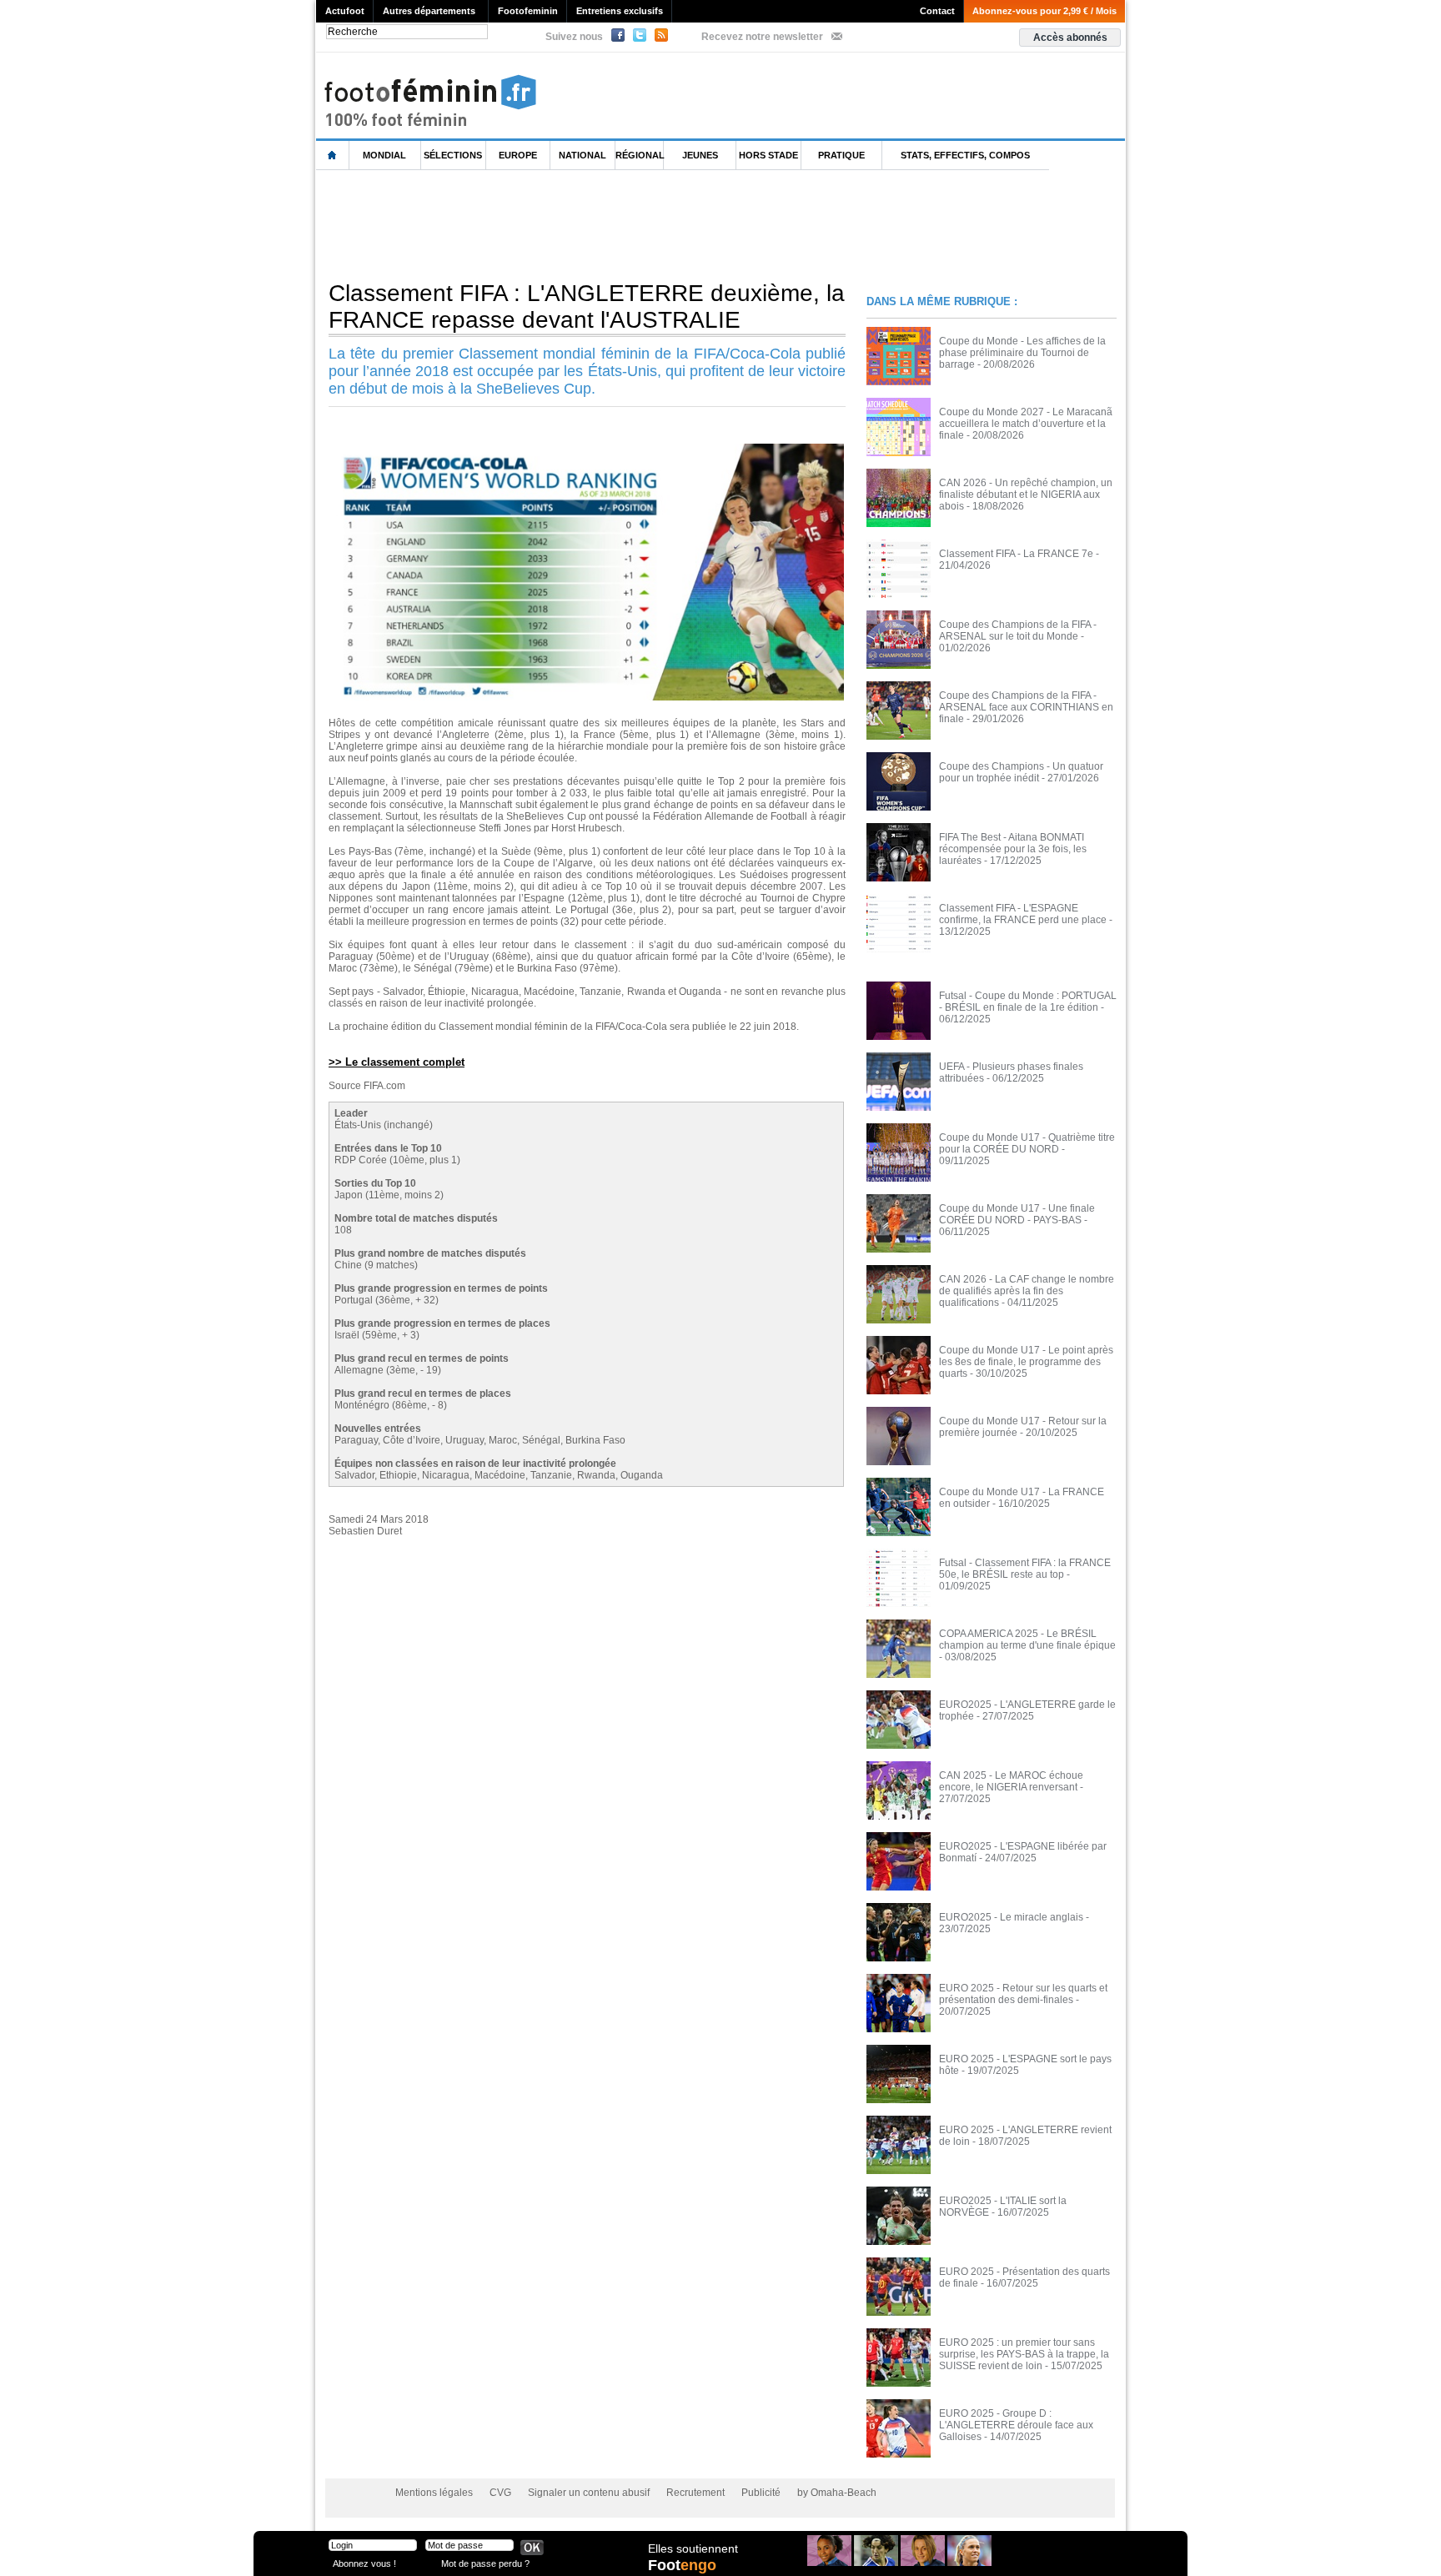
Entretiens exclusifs (620, 11)
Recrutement (695, 2493)
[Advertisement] (620, 224)
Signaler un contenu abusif (589, 2493)
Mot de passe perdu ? (485, 2563)
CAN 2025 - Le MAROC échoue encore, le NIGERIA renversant (1011, 1781)
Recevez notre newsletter (762, 37)
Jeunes (700, 155)
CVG (500, 2493)
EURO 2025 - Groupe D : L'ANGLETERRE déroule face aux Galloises (1016, 2425)
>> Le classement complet (397, 1062)
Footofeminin (528, 11)
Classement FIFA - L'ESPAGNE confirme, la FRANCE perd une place (1023, 914)
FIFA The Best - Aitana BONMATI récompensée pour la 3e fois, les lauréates (1013, 849)
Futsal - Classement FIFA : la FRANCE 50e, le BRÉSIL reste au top (1025, 1569)
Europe (518, 155)
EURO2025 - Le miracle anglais (1011, 1917)
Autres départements (429, 11)
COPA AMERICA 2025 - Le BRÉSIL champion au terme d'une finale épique (1027, 1640)
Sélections (453, 155)
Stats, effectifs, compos (965, 155)
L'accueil (333, 156)
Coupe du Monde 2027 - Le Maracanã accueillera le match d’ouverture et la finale (1026, 424)
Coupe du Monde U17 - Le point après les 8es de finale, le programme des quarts (1026, 1362)
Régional (640, 155)
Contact (937, 11)
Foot (682, 2565)
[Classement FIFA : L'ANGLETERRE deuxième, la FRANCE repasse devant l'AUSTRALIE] (587, 449)
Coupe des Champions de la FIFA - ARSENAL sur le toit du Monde (1018, 630)
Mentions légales (434, 2493)
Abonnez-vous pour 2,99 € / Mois (1044, 11)
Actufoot (345, 11)
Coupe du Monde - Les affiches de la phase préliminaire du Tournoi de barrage (1022, 353)
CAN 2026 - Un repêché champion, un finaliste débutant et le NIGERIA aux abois (1026, 495)
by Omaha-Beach (837, 2493)
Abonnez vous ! (364, 2563)
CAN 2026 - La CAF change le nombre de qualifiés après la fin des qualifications (1027, 1291)
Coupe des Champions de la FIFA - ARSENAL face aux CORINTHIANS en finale (1026, 707)
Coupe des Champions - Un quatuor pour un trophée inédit (1021, 772)
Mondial (384, 155)
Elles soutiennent (693, 2548)
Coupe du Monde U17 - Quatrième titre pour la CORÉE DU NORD (1027, 1143)
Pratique (841, 155)
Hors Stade (768, 155)
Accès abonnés (1070, 38)
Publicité (761, 2493)
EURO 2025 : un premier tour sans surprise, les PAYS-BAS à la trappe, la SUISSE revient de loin (1024, 2354)
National (582, 155)
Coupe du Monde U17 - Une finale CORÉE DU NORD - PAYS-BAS (1017, 1214)
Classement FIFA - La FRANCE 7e (1016, 554)
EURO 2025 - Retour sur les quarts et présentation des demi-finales (1023, 1994)
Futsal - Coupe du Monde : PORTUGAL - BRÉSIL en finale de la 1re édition (1028, 1002)
